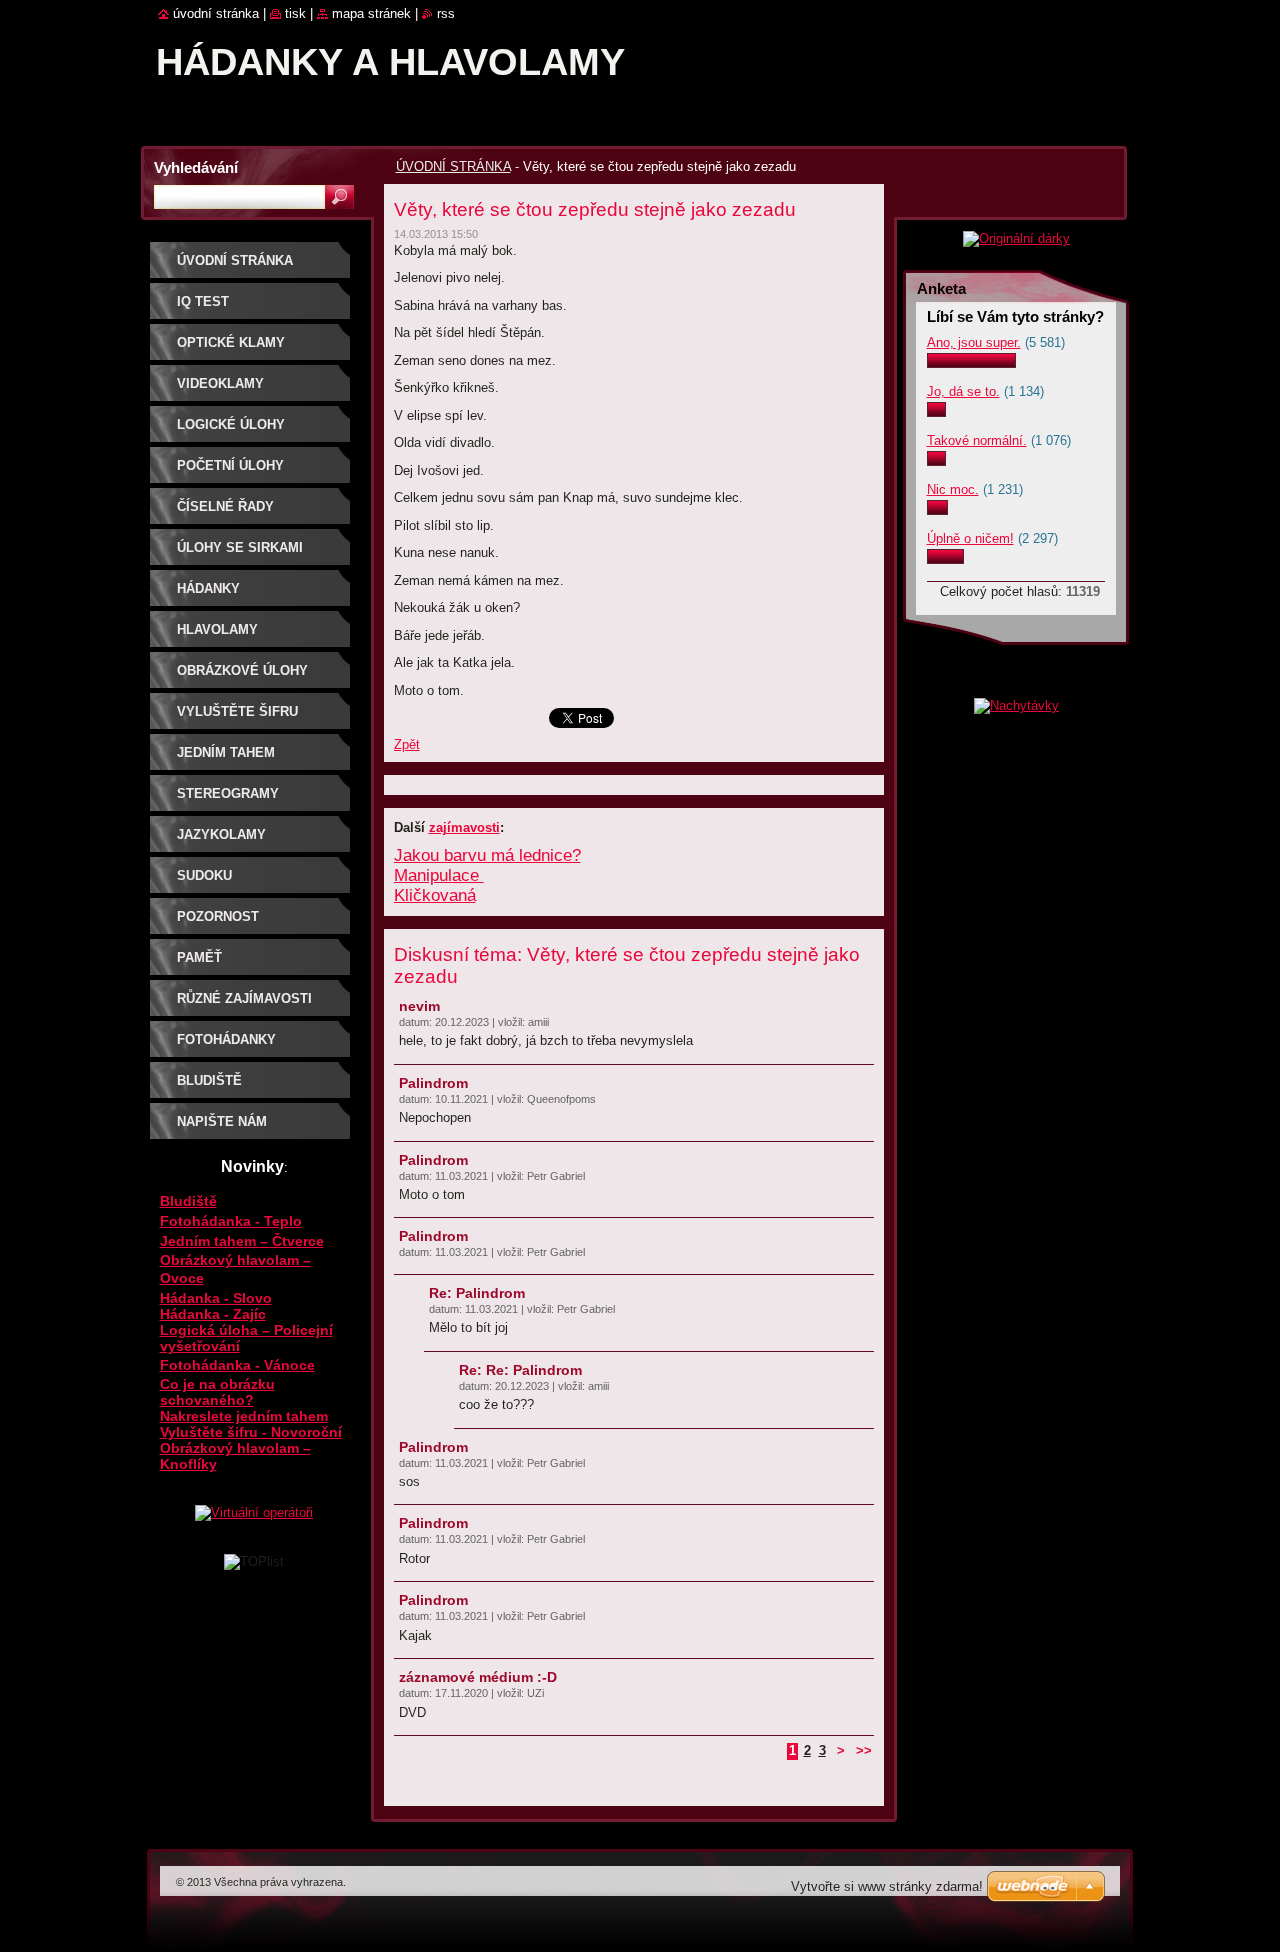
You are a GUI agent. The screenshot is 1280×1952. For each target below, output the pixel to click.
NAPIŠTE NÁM (222, 1121)
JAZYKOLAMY (221, 834)
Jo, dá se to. (963, 391)
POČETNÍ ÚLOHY (230, 465)
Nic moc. (953, 489)
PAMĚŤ (199, 957)
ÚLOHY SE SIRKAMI (240, 547)
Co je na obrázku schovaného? (217, 1392)
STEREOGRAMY (228, 793)
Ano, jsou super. (974, 342)
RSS (446, 13)
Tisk (295, 13)
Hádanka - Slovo (216, 1298)
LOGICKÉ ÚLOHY (231, 424)
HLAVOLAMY (217, 629)
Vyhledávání (196, 167)
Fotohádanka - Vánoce (237, 1365)
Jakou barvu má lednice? (487, 855)
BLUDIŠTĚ (209, 1080)
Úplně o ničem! (970, 538)
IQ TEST (203, 301)
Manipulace (439, 875)
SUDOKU (204, 875)
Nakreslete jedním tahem (244, 1416)
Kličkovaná (435, 895)
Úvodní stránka (216, 13)
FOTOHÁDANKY (226, 1039)
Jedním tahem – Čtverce (242, 1241)
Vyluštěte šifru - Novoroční (251, 1432)
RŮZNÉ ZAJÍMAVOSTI (244, 998)
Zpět (407, 744)
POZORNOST (218, 916)
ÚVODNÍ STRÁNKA (453, 166)
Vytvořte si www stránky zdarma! (887, 1886)
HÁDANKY (208, 588)
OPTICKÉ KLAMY (231, 342)
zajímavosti (464, 827)
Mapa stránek (371, 13)
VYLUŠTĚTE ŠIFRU (237, 711)
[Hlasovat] (971, 363)
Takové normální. (977, 440)
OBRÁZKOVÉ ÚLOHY (242, 670)
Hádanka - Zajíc (213, 1314)
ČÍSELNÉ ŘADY (225, 506)
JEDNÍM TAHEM (226, 752)
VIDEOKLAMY (220, 383)
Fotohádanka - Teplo (231, 1221)
